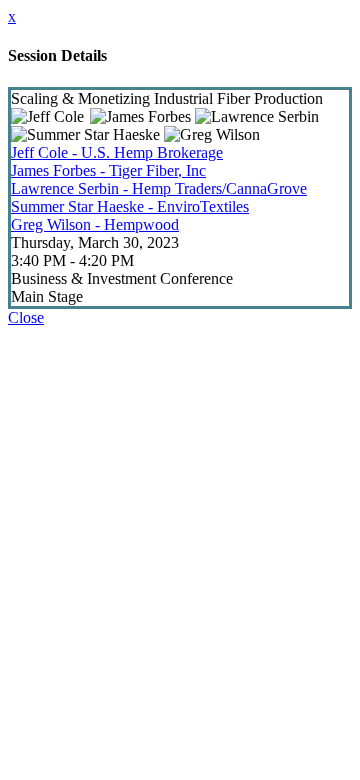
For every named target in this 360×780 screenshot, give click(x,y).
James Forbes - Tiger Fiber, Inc (108, 170)
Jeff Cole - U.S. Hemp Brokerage (117, 152)
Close (26, 317)
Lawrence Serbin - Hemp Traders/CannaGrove (159, 188)
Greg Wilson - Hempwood (95, 224)
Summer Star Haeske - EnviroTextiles (130, 206)
